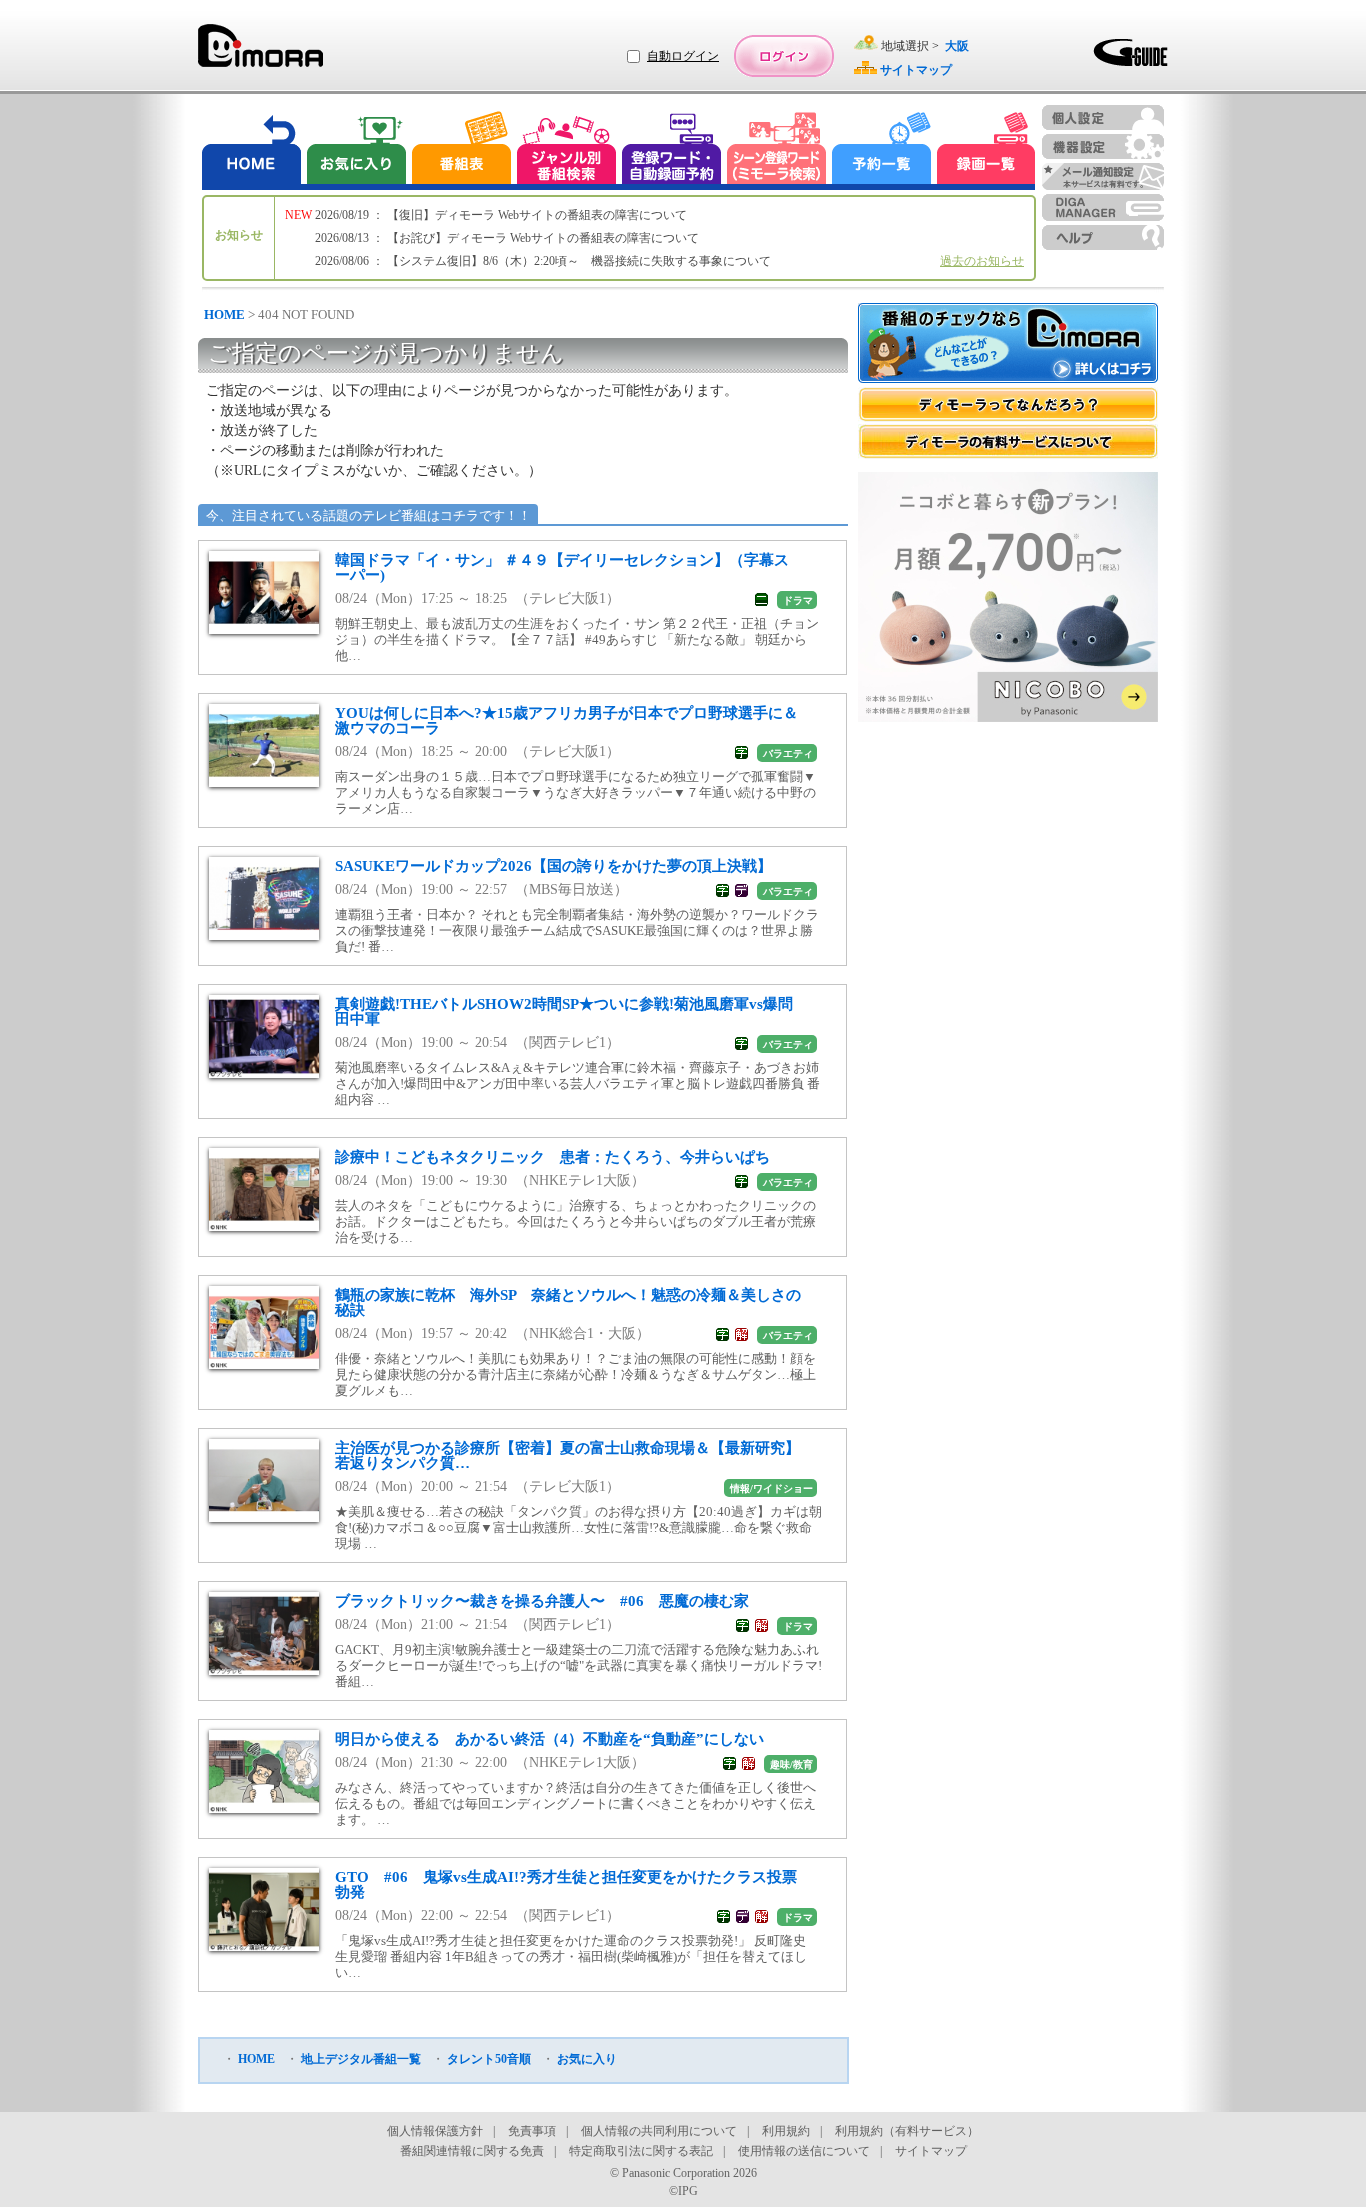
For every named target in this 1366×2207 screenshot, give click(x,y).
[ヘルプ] (1103, 237)
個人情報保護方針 (435, 2131)
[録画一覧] (986, 150)
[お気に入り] (355, 150)
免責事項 (532, 2131)
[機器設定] (1103, 146)
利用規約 (786, 2131)
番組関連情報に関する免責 (472, 2151)
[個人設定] (1103, 117)
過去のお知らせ (982, 261)
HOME (224, 314)
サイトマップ (931, 2151)
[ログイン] (784, 56)
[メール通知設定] (1103, 176)
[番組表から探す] (461, 150)
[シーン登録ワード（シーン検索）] (777, 150)
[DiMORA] (260, 52)
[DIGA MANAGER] (1103, 207)
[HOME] (252, 150)
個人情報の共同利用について (659, 2131)
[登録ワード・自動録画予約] (672, 150)
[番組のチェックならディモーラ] (1008, 345)
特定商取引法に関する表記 (641, 2151)
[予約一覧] (882, 150)
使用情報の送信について (804, 2151)
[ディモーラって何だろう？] (1008, 404)
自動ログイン (683, 56)
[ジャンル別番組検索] (566, 150)
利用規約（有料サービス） (907, 2131)
